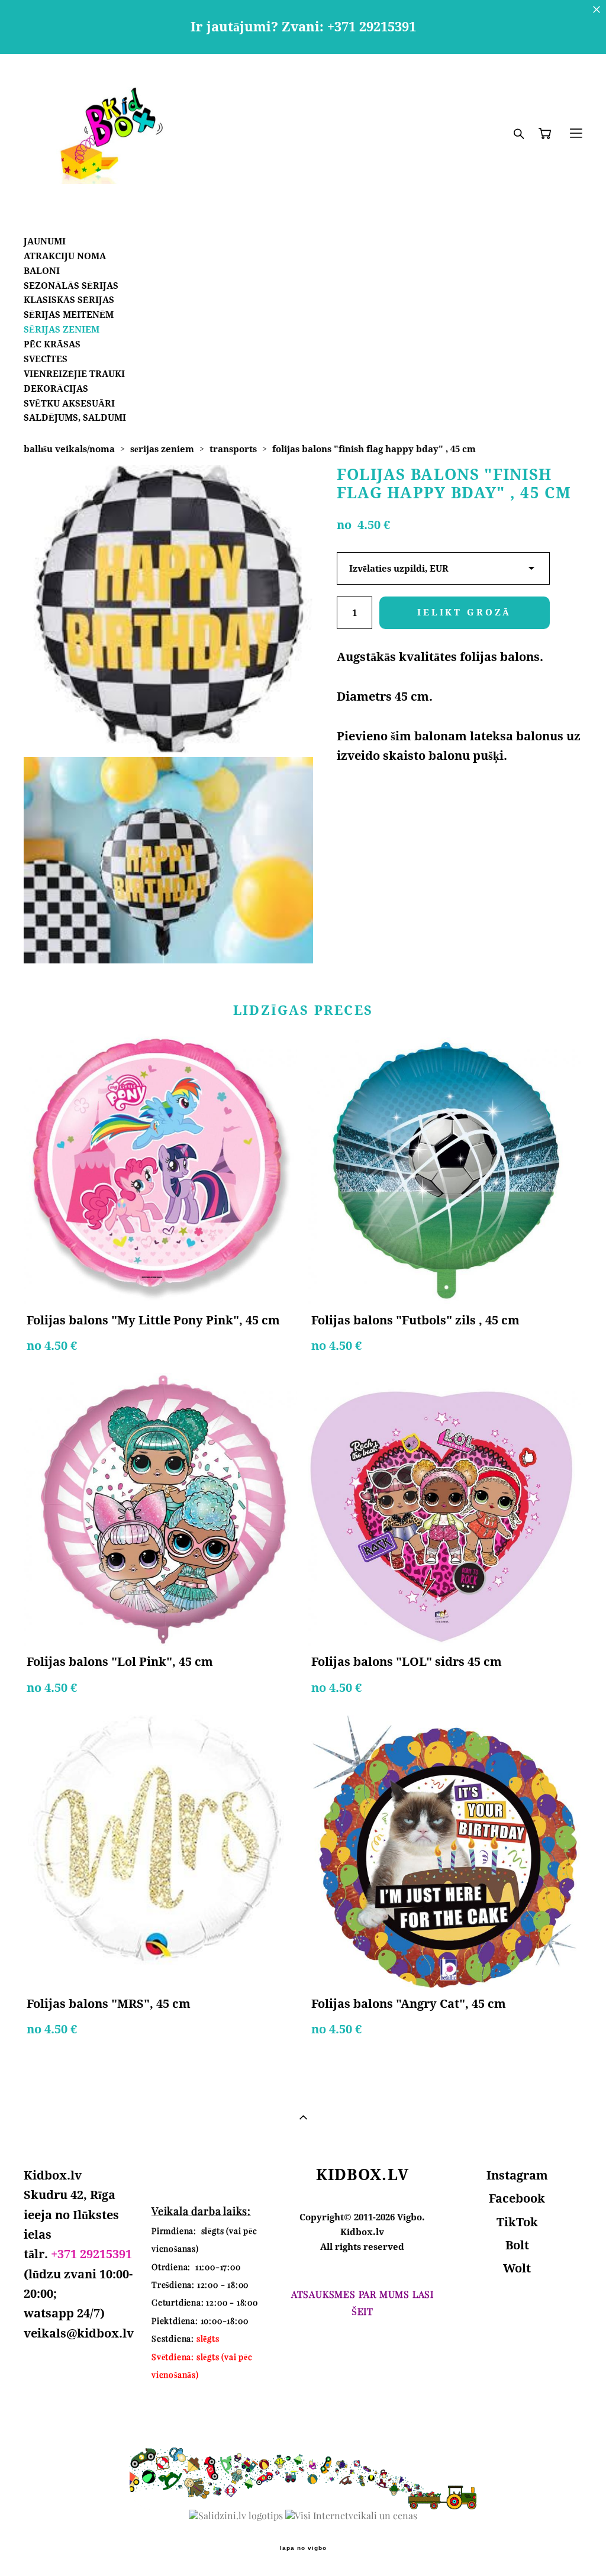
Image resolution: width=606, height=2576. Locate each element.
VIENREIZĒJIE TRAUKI (74, 374)
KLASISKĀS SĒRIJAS (69, 300)
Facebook (517, 2198)
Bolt (517, 2245)
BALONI (42, 271)
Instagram (517, 2175)
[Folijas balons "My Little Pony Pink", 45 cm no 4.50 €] (160, 1168)
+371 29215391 (91, 2254)
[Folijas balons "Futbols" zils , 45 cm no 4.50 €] (445, 1168)
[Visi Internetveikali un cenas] (351, 2516)
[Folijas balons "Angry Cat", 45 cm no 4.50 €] (445, 1851)
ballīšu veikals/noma (69, 449)
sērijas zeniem (162, 449)
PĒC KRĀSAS (52, 344)
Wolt (517, 2268)
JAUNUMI (45, 241)
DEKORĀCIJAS (56, 389)
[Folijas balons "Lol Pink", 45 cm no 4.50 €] (160, 1509)
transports (233, 449)
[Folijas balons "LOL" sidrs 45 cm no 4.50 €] (445, 1509)
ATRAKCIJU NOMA (65, 256)
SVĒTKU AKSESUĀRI (69, 403)
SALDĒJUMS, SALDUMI (75, 417)
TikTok (517, 2222)
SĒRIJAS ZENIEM (62, 329)
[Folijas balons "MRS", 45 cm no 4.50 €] (160, 1851)
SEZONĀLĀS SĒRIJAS (71, 286)
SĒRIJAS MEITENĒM (69, 315)
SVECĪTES (46, 359)
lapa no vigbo (303, 2548)
